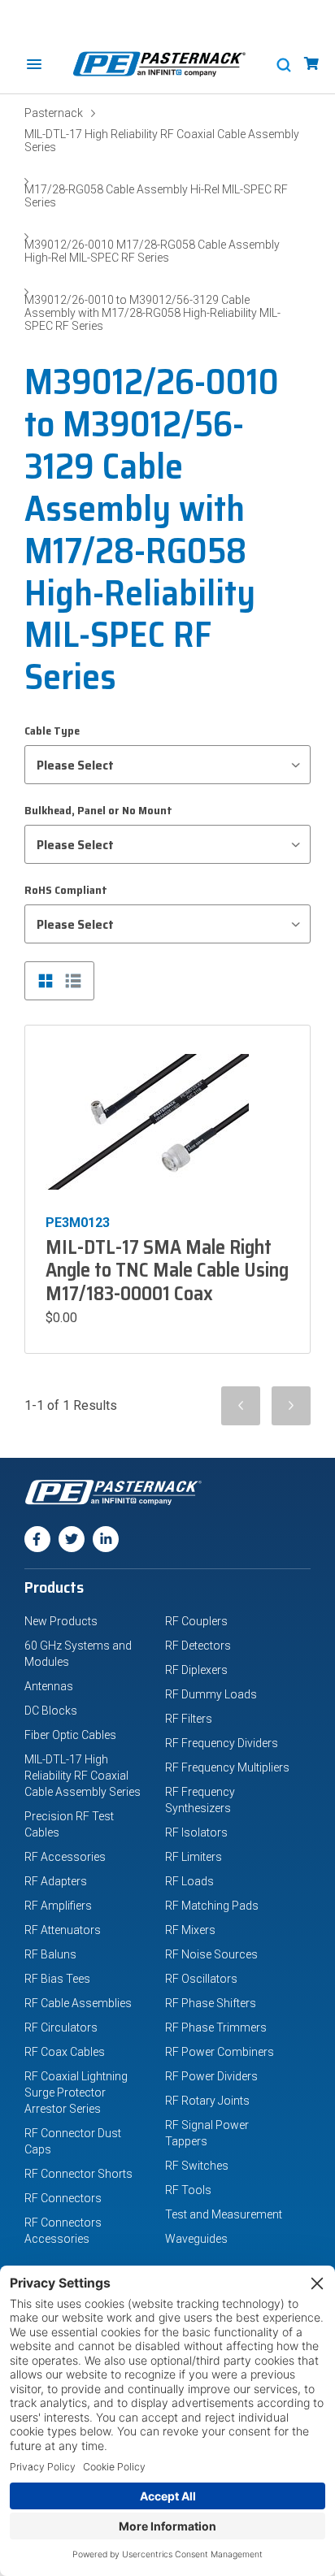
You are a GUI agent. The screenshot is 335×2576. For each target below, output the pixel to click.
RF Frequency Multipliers (227, 1767)
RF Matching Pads (212, 1906)
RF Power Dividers (211, 2076)
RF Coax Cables (65, 2052)
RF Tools (188, 2190)
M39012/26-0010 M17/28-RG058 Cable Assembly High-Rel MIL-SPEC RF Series (152, 251)
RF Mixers (190, 1930)
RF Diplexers (196, 1670)
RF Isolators (196, 1832)
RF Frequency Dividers (222, 1743)
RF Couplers (196, 1621)
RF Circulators (61, 2027)
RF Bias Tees (57, 1979)
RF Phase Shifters (211, 2003)
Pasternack (54, 113)
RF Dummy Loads (211, 1694)
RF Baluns (50, 1954)
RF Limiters (194, 1857)
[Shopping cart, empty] (311, 64)
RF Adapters (56, 1881)
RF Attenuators (63, 1930)
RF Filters (189, 1719)
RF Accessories (65, 1857)
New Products (61, 1621)
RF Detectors (198, 1646)
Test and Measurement (224, 2214)
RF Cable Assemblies (78, 2003)
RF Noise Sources (211, 1954)
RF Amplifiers (58, 1906)
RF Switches (197, 2166)
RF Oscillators (201, 1979)
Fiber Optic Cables (70, 1735)
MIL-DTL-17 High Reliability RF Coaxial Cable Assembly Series (162, 141)
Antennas (49, 1686)
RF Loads (189, 1881)
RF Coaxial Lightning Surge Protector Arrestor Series (76, 2092)
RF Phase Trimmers (216, 2027)
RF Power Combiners (220, 2052)
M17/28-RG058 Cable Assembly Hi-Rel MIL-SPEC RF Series (156, 196)
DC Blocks (51, 1711)
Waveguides (196, 2239)
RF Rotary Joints (207, 2101)
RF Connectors (63, 2198)
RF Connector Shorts (78, 2174)
